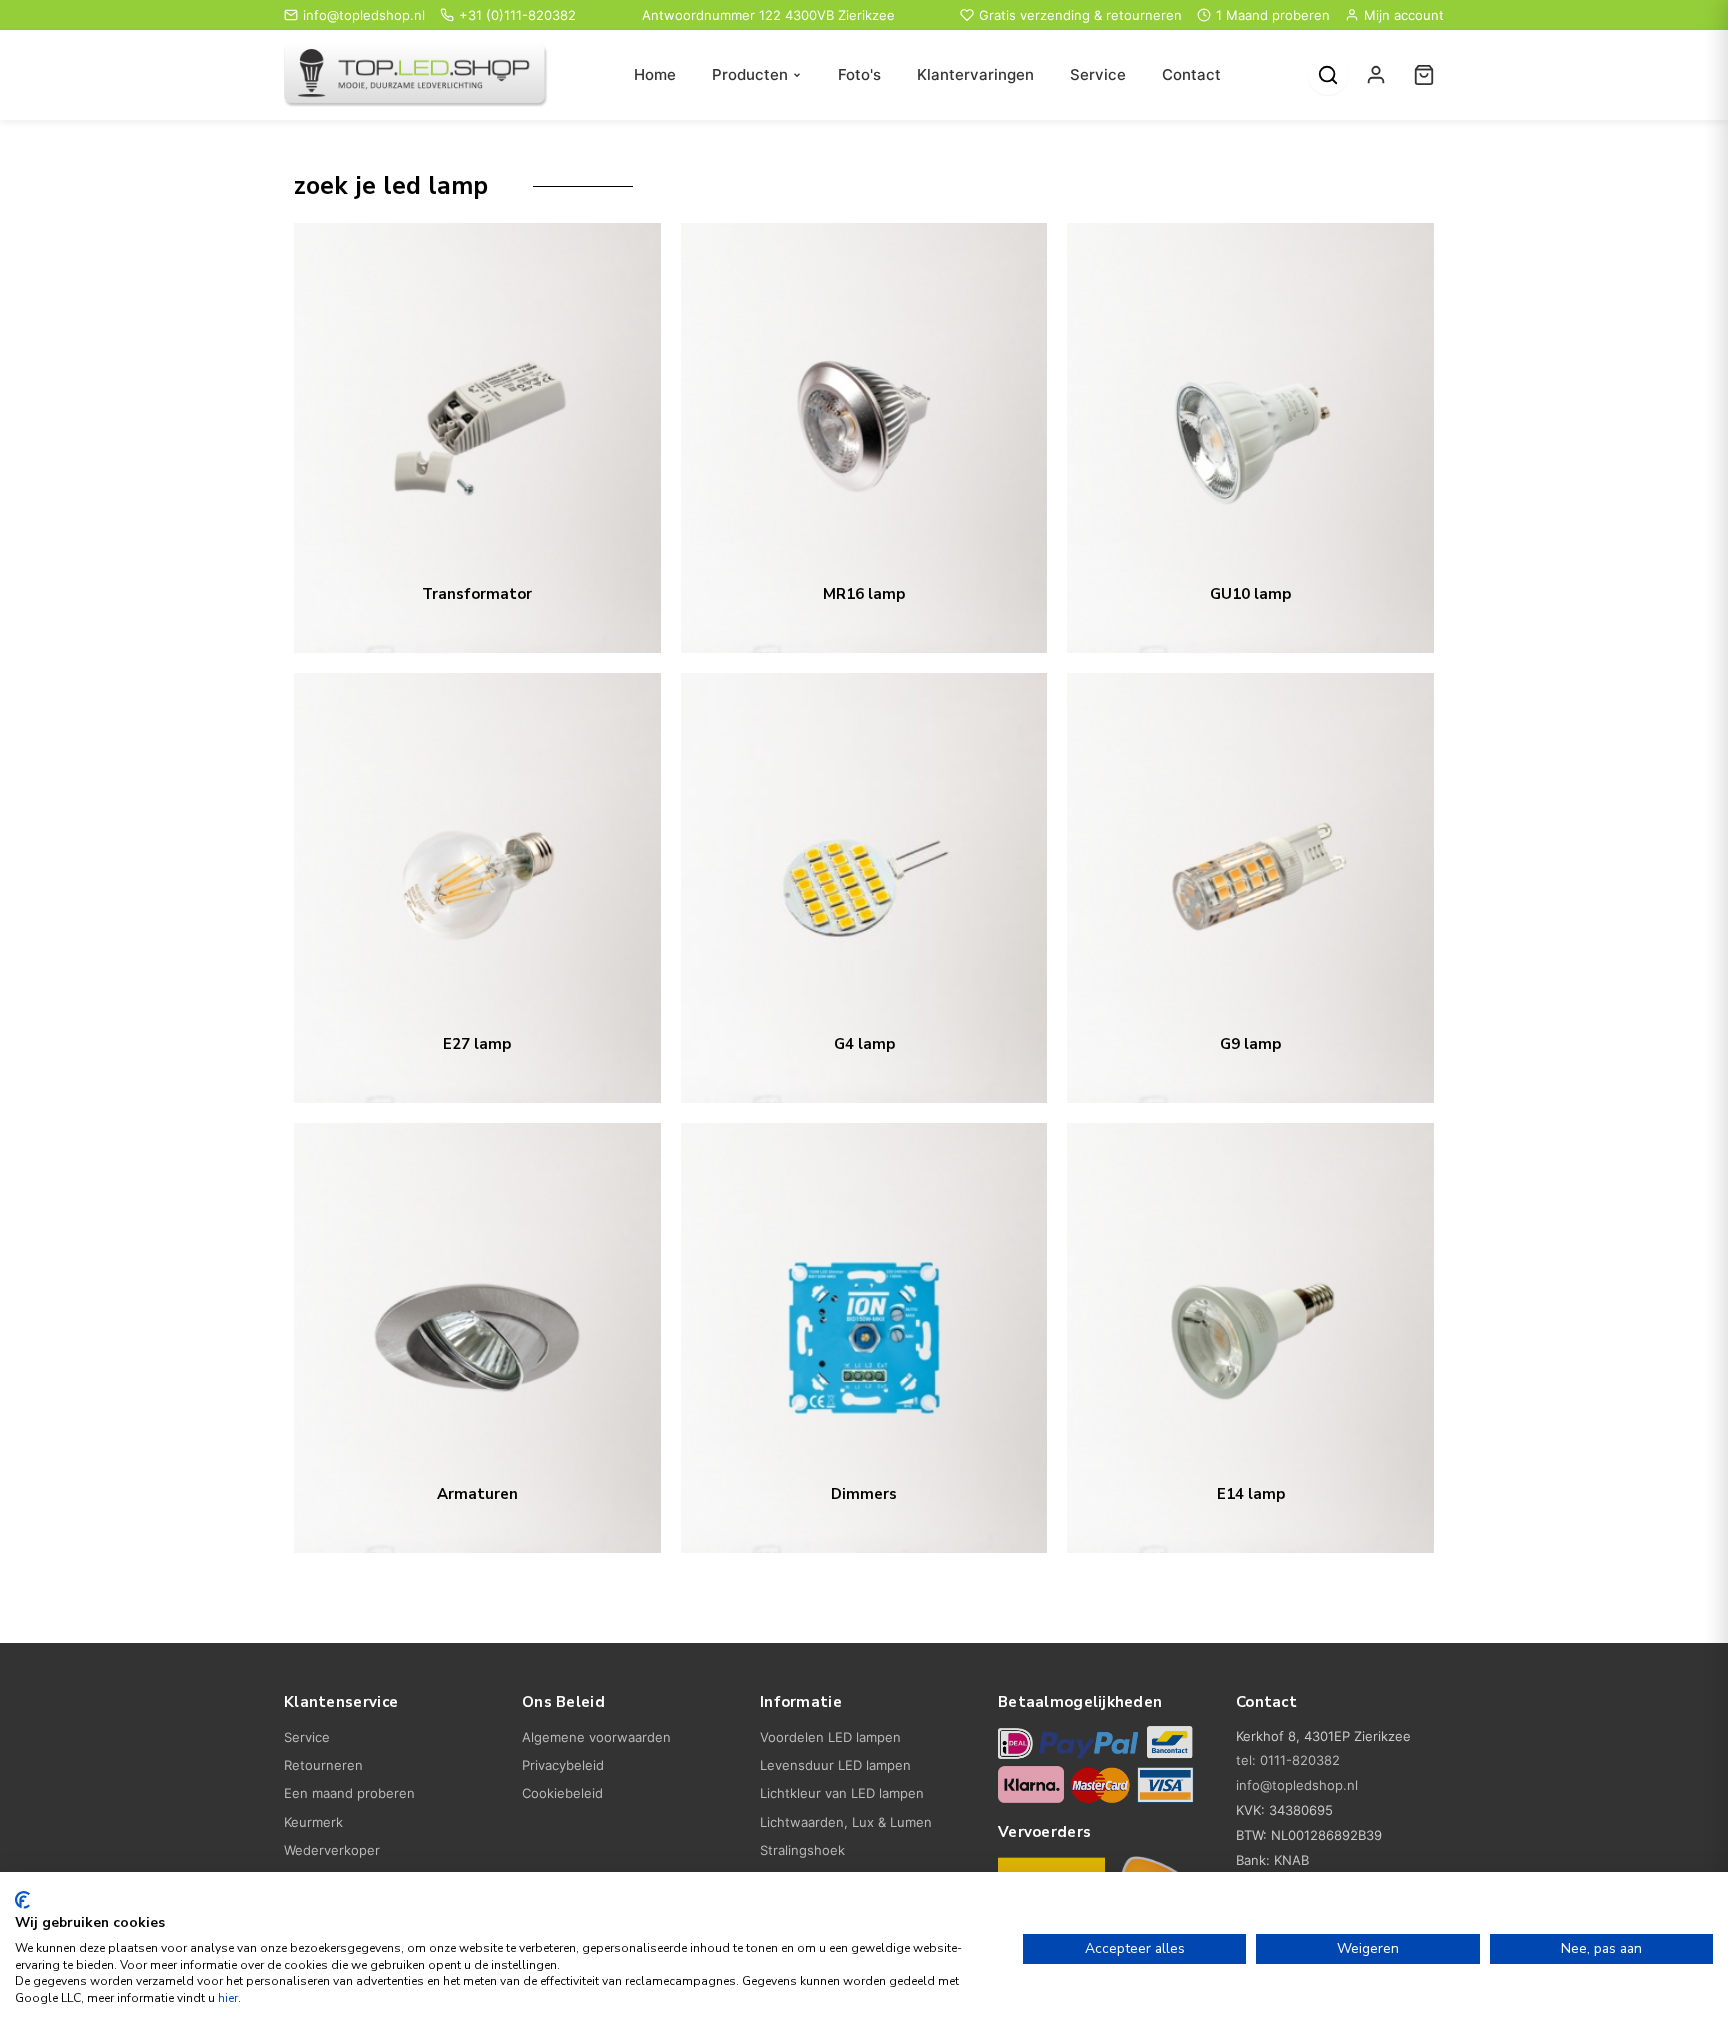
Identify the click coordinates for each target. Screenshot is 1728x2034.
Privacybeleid (563, 1765)
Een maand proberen (349, 1793)
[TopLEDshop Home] (416, 75)
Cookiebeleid (562, 1793)
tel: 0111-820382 (1288, 1760)
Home (655, 74)
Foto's (859, 74)
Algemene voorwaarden (596, 1737)
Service (1098, 74)
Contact (1191, 74)
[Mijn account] (1376, 75)
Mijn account (1404, 15)
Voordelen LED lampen (830, 1737)
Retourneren (323, 1765)
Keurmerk (313, 1822)
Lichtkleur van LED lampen (842, 1793)
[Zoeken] (1328, 75)
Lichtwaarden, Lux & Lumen (846, 1822)
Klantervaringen (975, 74)
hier (228, 1998)
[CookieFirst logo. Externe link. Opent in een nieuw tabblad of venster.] (22, 1900)
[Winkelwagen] (1424, 75)
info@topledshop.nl (364, 15)
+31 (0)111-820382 (517, 15)
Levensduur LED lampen (835, 1765)
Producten (750, 74)
